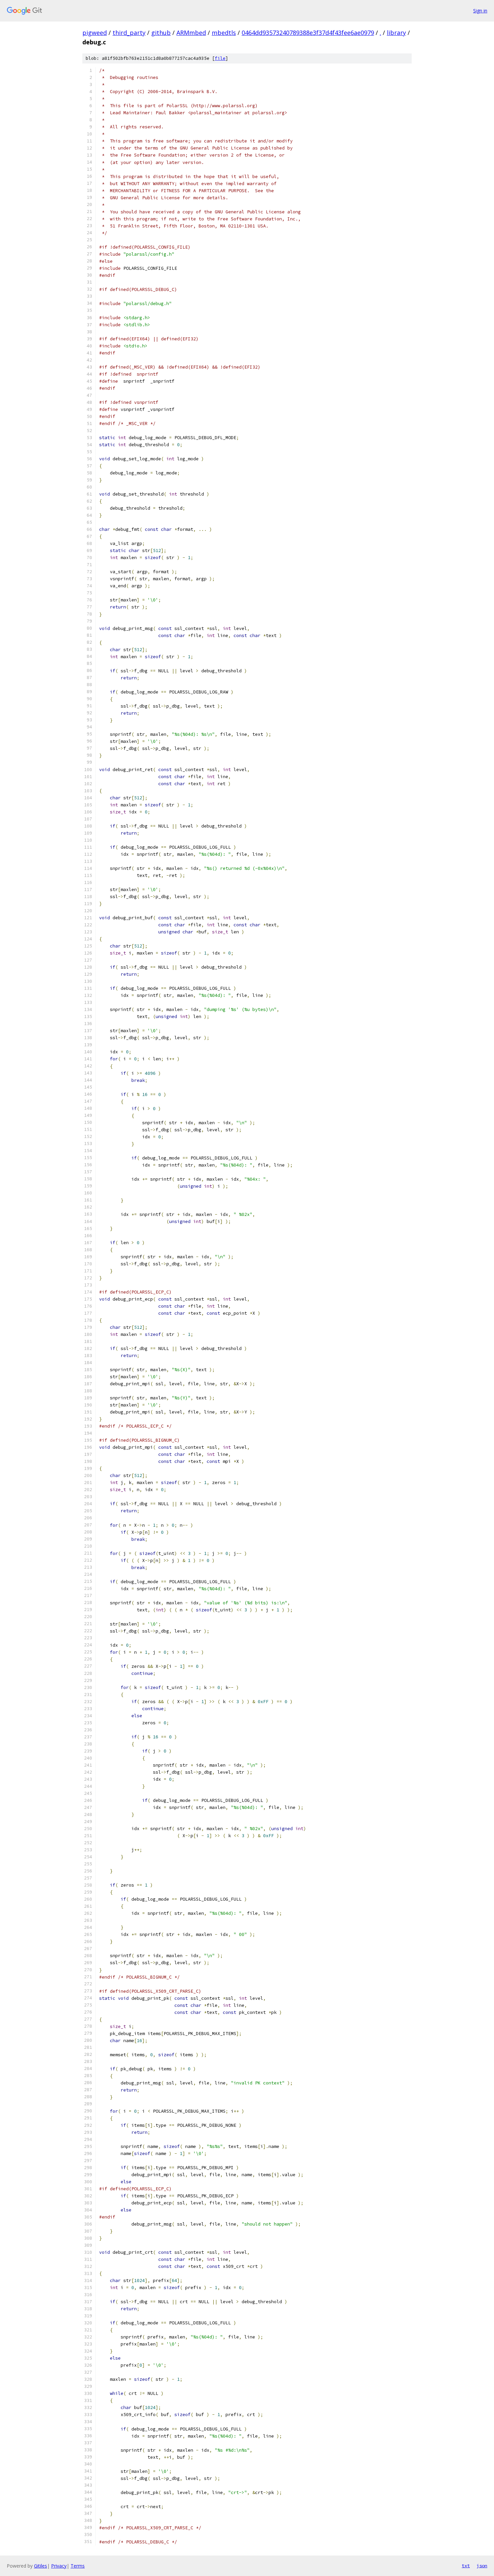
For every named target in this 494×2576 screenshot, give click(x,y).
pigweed (95, 33)
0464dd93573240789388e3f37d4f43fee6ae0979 (308, 33)
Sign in (480, 11)
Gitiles (40, 2566)
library (396, 33)
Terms (78, 2566)
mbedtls (224, 33)
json (482, 2566)
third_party (129, 33)
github (161, 33)
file (220, 58)
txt (466, 2566)
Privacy (59, 2566)
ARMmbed (191, 33)
